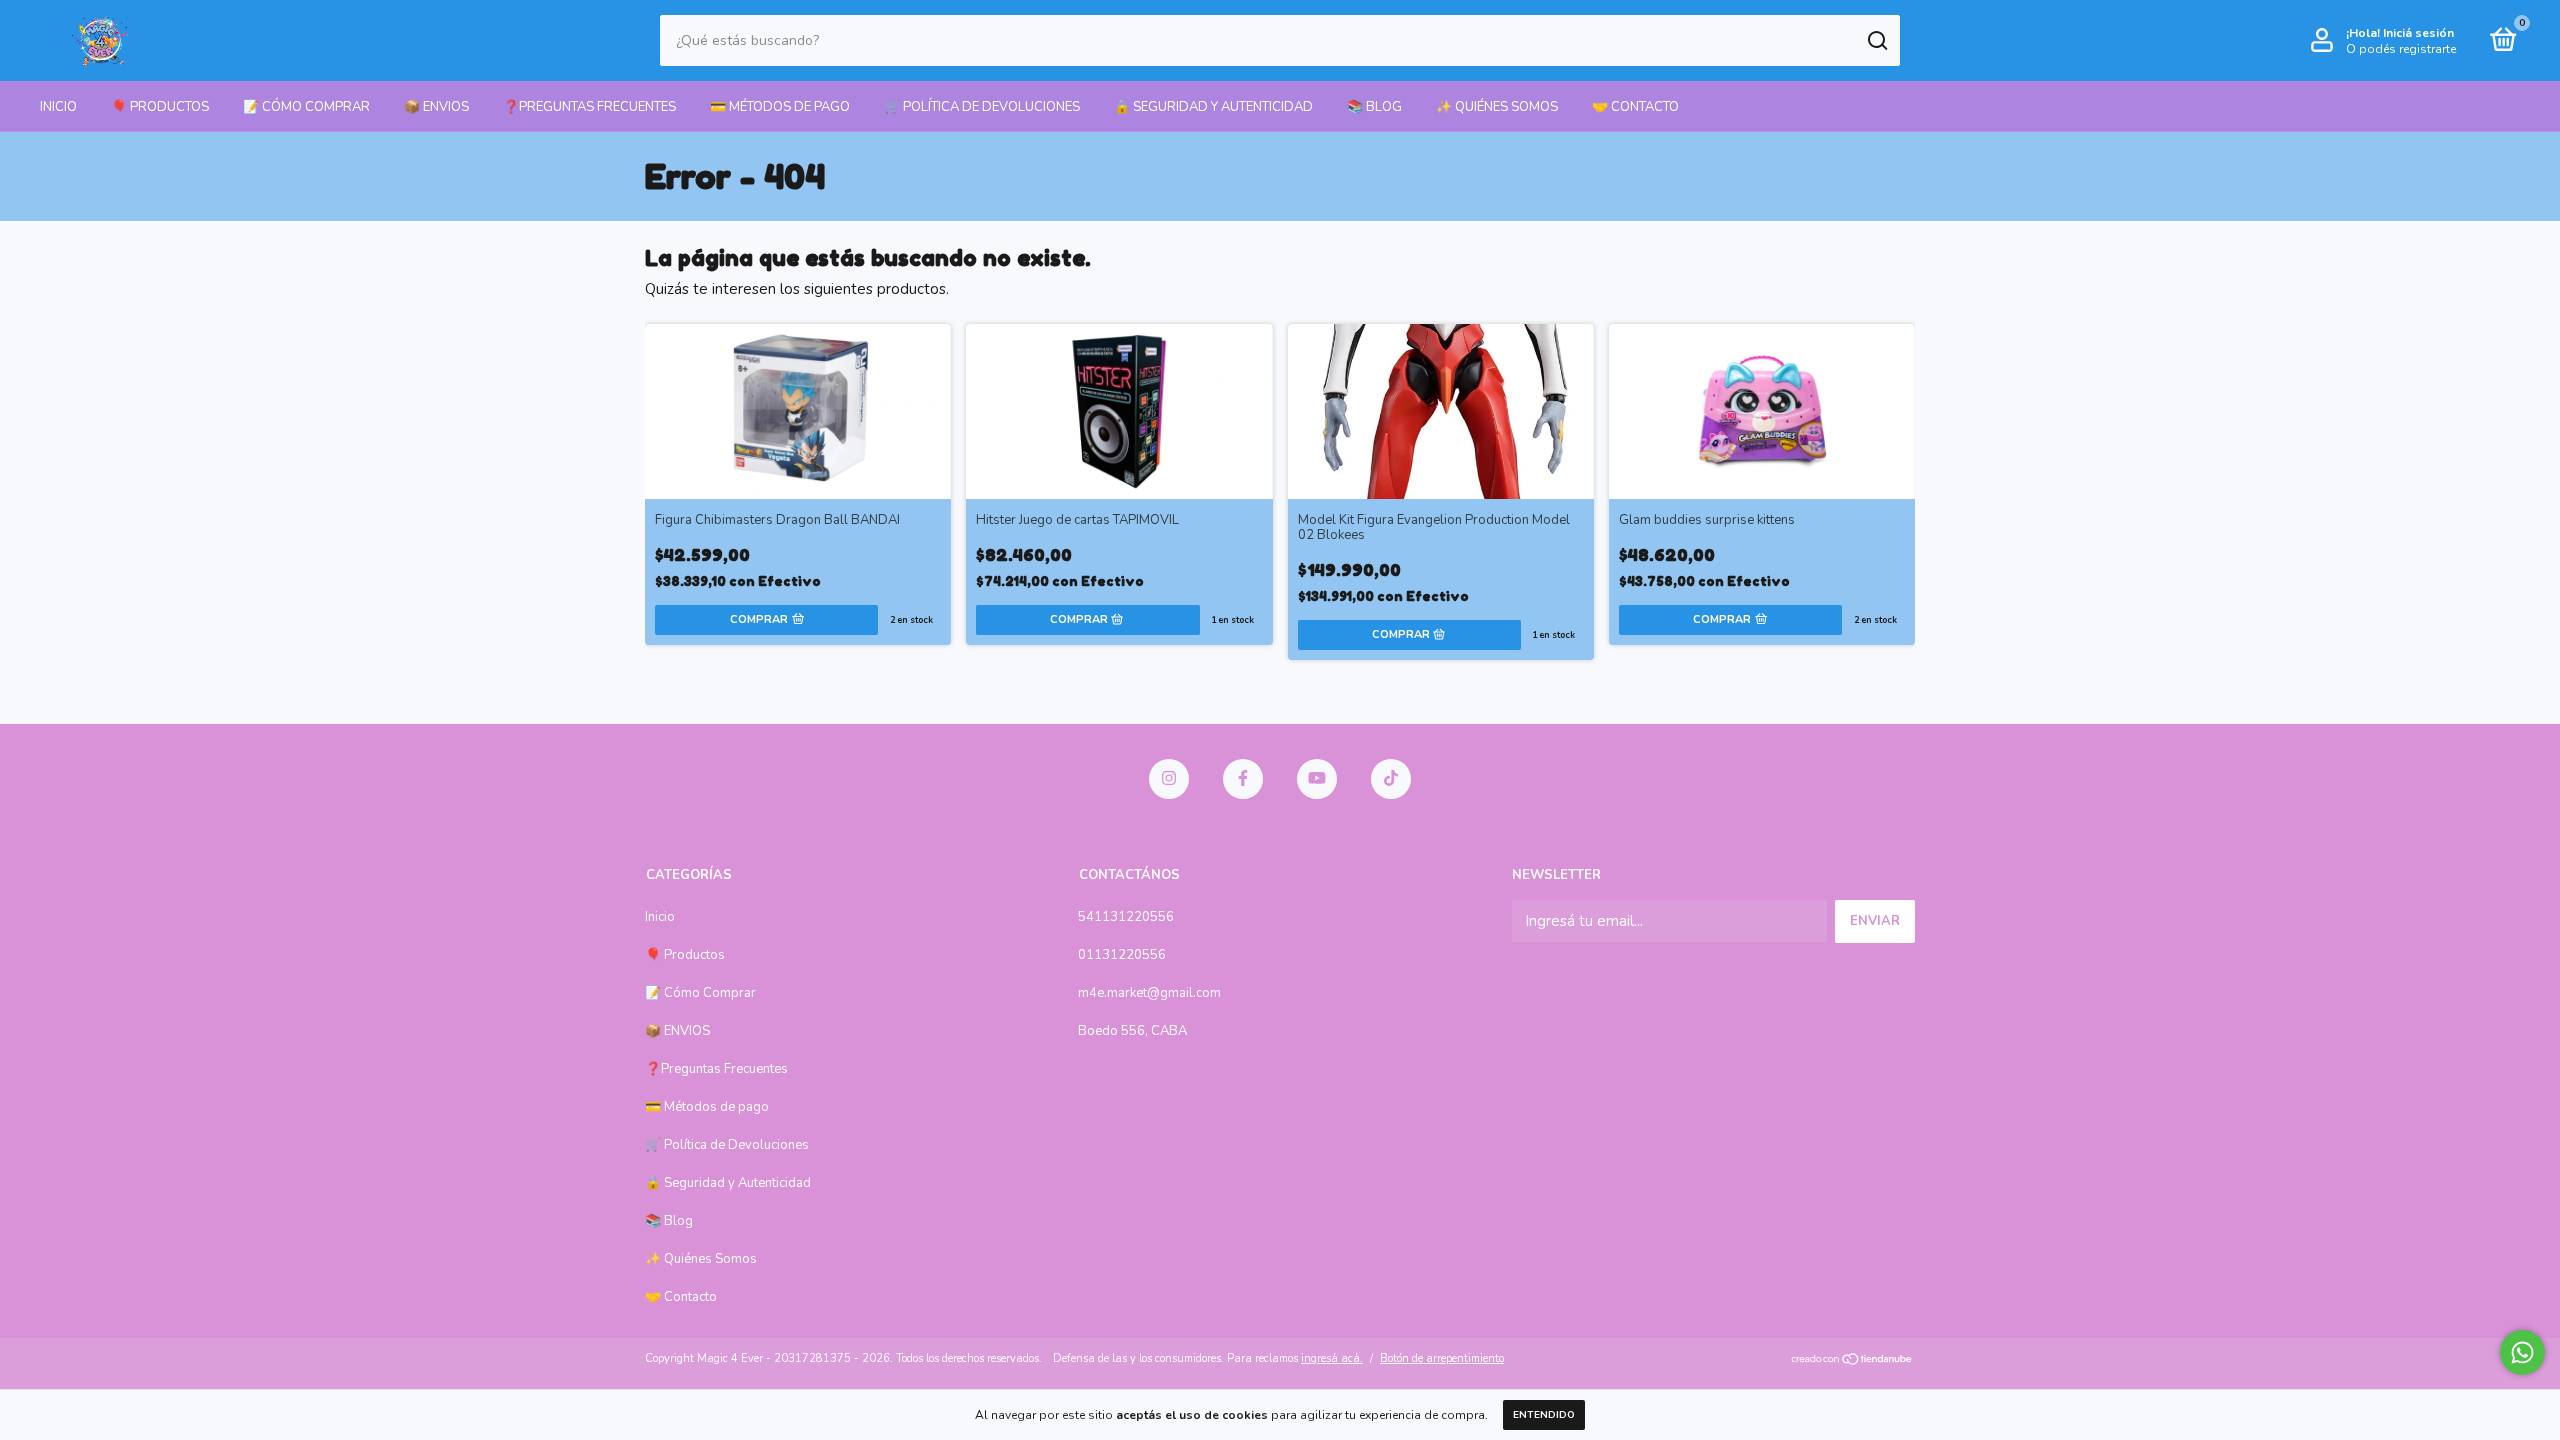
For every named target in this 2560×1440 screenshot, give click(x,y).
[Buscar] (1876, 41)
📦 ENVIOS (436, 107)
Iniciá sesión (2418, 33)
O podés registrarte (2401, 49)
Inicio (58, 107)
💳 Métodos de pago (780, 107)
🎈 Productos (160, 107)
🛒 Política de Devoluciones (982, 107)
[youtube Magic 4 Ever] (1317, 779)
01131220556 (1122, 955)
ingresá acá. (1332, 1358)
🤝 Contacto (1635, 107)
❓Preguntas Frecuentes (589, 107)
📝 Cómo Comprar (306, 107)
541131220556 (1126, 917)
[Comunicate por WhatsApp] (2522, 1352)
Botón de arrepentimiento (1442, 1358)
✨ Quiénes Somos (1497, 107)
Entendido (1544, 1415)
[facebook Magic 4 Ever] (1243, 779)
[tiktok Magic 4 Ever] (1391, 779)
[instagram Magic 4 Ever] (1169, 779)
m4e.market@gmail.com (1149, 993)
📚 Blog (1374, 107)
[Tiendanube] (1852, 1361)
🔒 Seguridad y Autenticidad (1213, 107)
